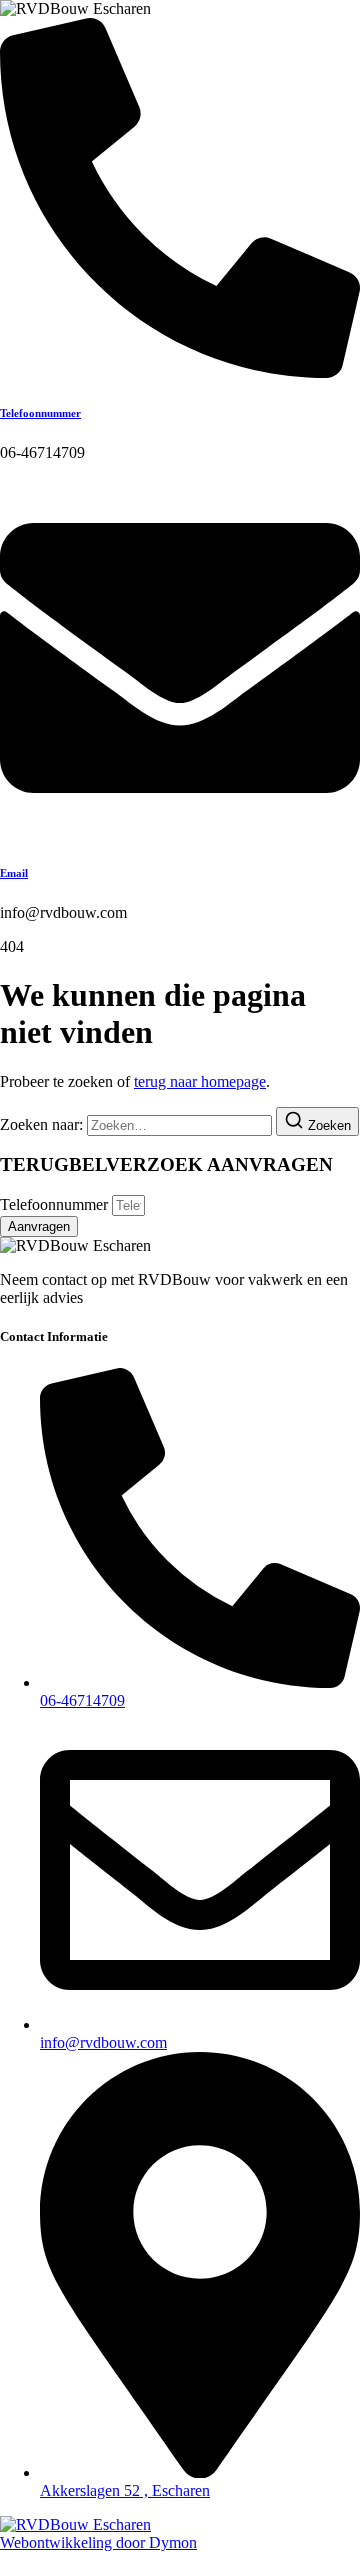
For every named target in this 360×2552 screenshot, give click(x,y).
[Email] (180, 832)
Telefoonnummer (40, 413)
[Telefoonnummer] (180, 372)
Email (14, 873)
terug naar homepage (200, 1081)
